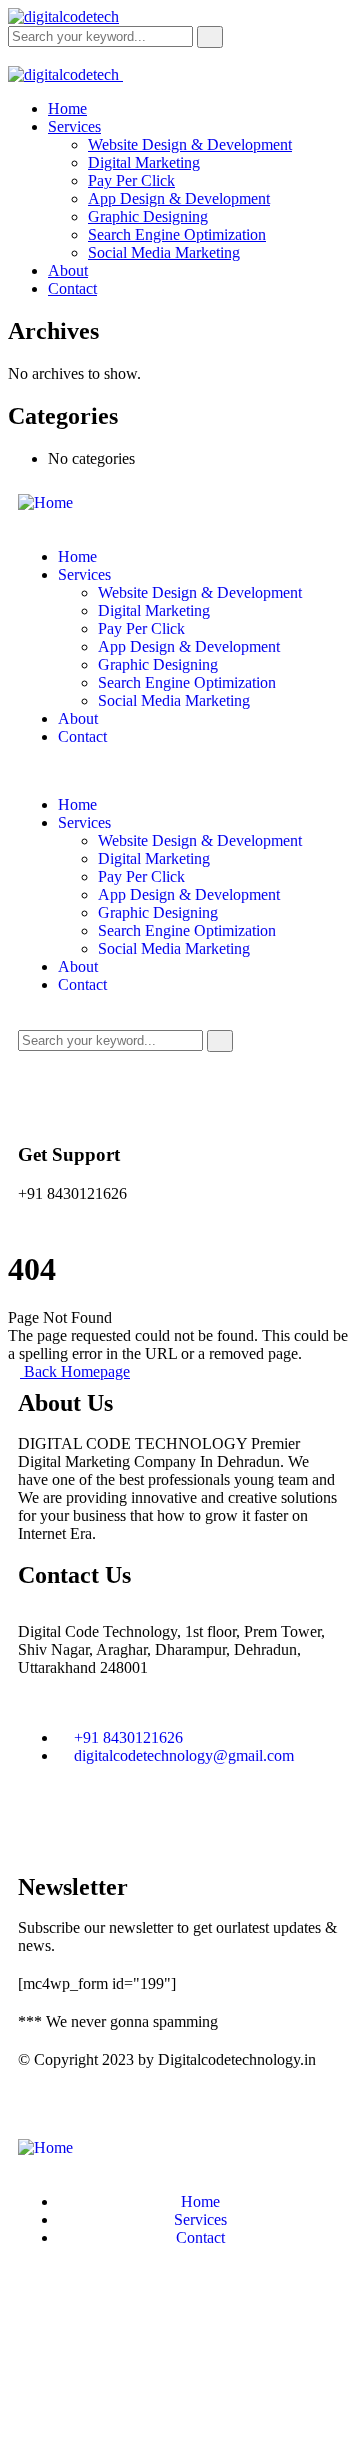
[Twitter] (97, 1826)
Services (84, 574)
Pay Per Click (141, 628)
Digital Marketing (154, 610)
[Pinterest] (205, 1826)
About (78, 718)
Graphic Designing (158, 664)
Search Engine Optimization (187, 682)
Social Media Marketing (174, 700)
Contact (82, 736)
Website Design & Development (200, 592)
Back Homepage (75, 1371)
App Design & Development (189, 646)
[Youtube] (151, 1826)
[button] (180, 771)
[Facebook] (43, 1826)
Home (77, 556)
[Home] (45, 502)
